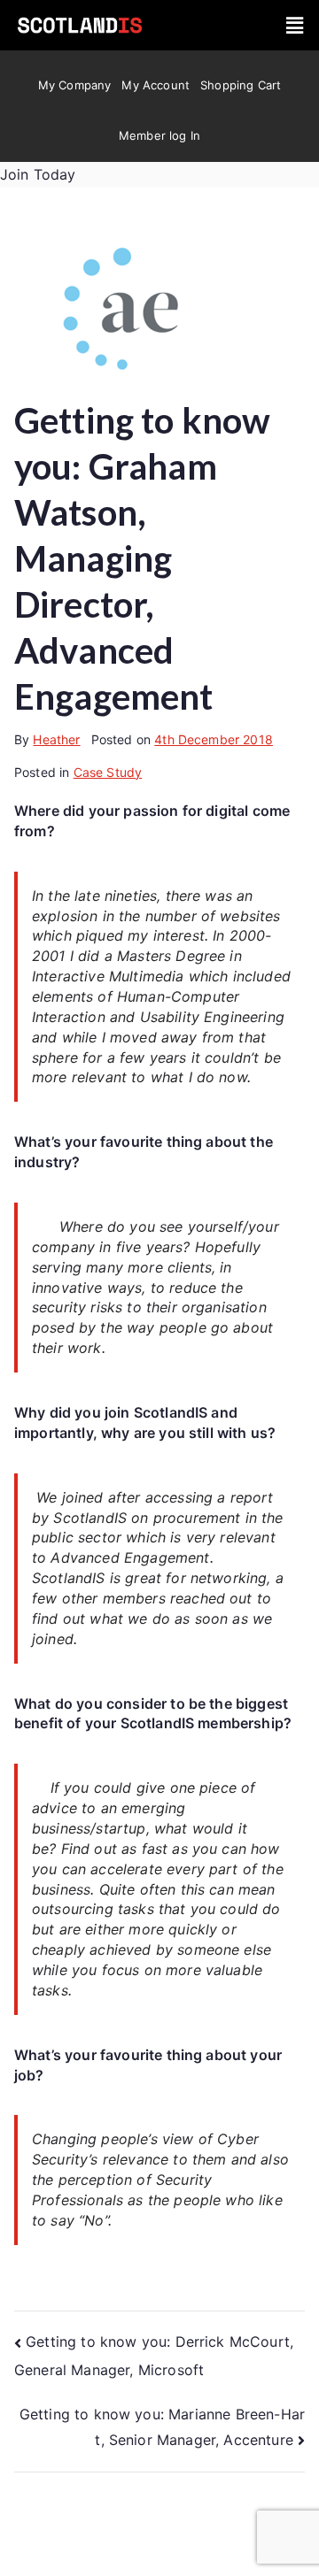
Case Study (108, 772)
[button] (295, 25)
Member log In (159, 135)
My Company (75, 85)
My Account (156, 85)
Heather (56, 739)
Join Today (38, 174)
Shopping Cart (241, 85)
